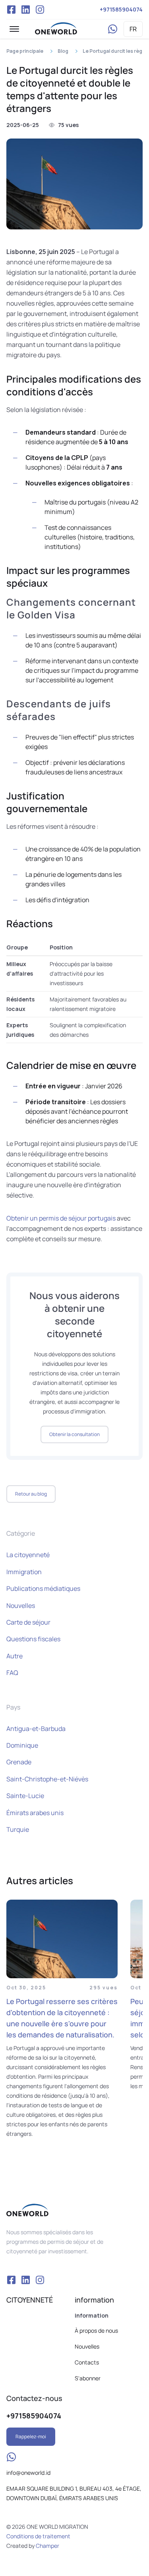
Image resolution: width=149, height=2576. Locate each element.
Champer (47, 2546)
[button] (14, 29)
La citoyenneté (28, 1555)
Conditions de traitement (38, 2536)
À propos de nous (96, 2331)
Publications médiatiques (43, 1588)
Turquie (18, 1829)
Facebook (11, 10)
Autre (15, 1656)
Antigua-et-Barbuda (36, 1729)
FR (133, 29)
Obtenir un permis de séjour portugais (61, 1218)
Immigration (24, 1572)
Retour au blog (31, 1494)
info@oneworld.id (28, 2473)
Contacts (87, 2362)
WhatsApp (112, 29)
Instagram (40, 10)
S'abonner (88, 2378)
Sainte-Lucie (25, 1796)
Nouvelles (21, 1606)
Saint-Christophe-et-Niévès (47, 1779)
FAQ (12, 1673)
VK (25, 10)
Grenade (19, 1762)
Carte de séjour (28, 1622)
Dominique (22, 1745)
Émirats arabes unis (35, 1813)
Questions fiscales (33, 1639)
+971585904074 (121, 9)
